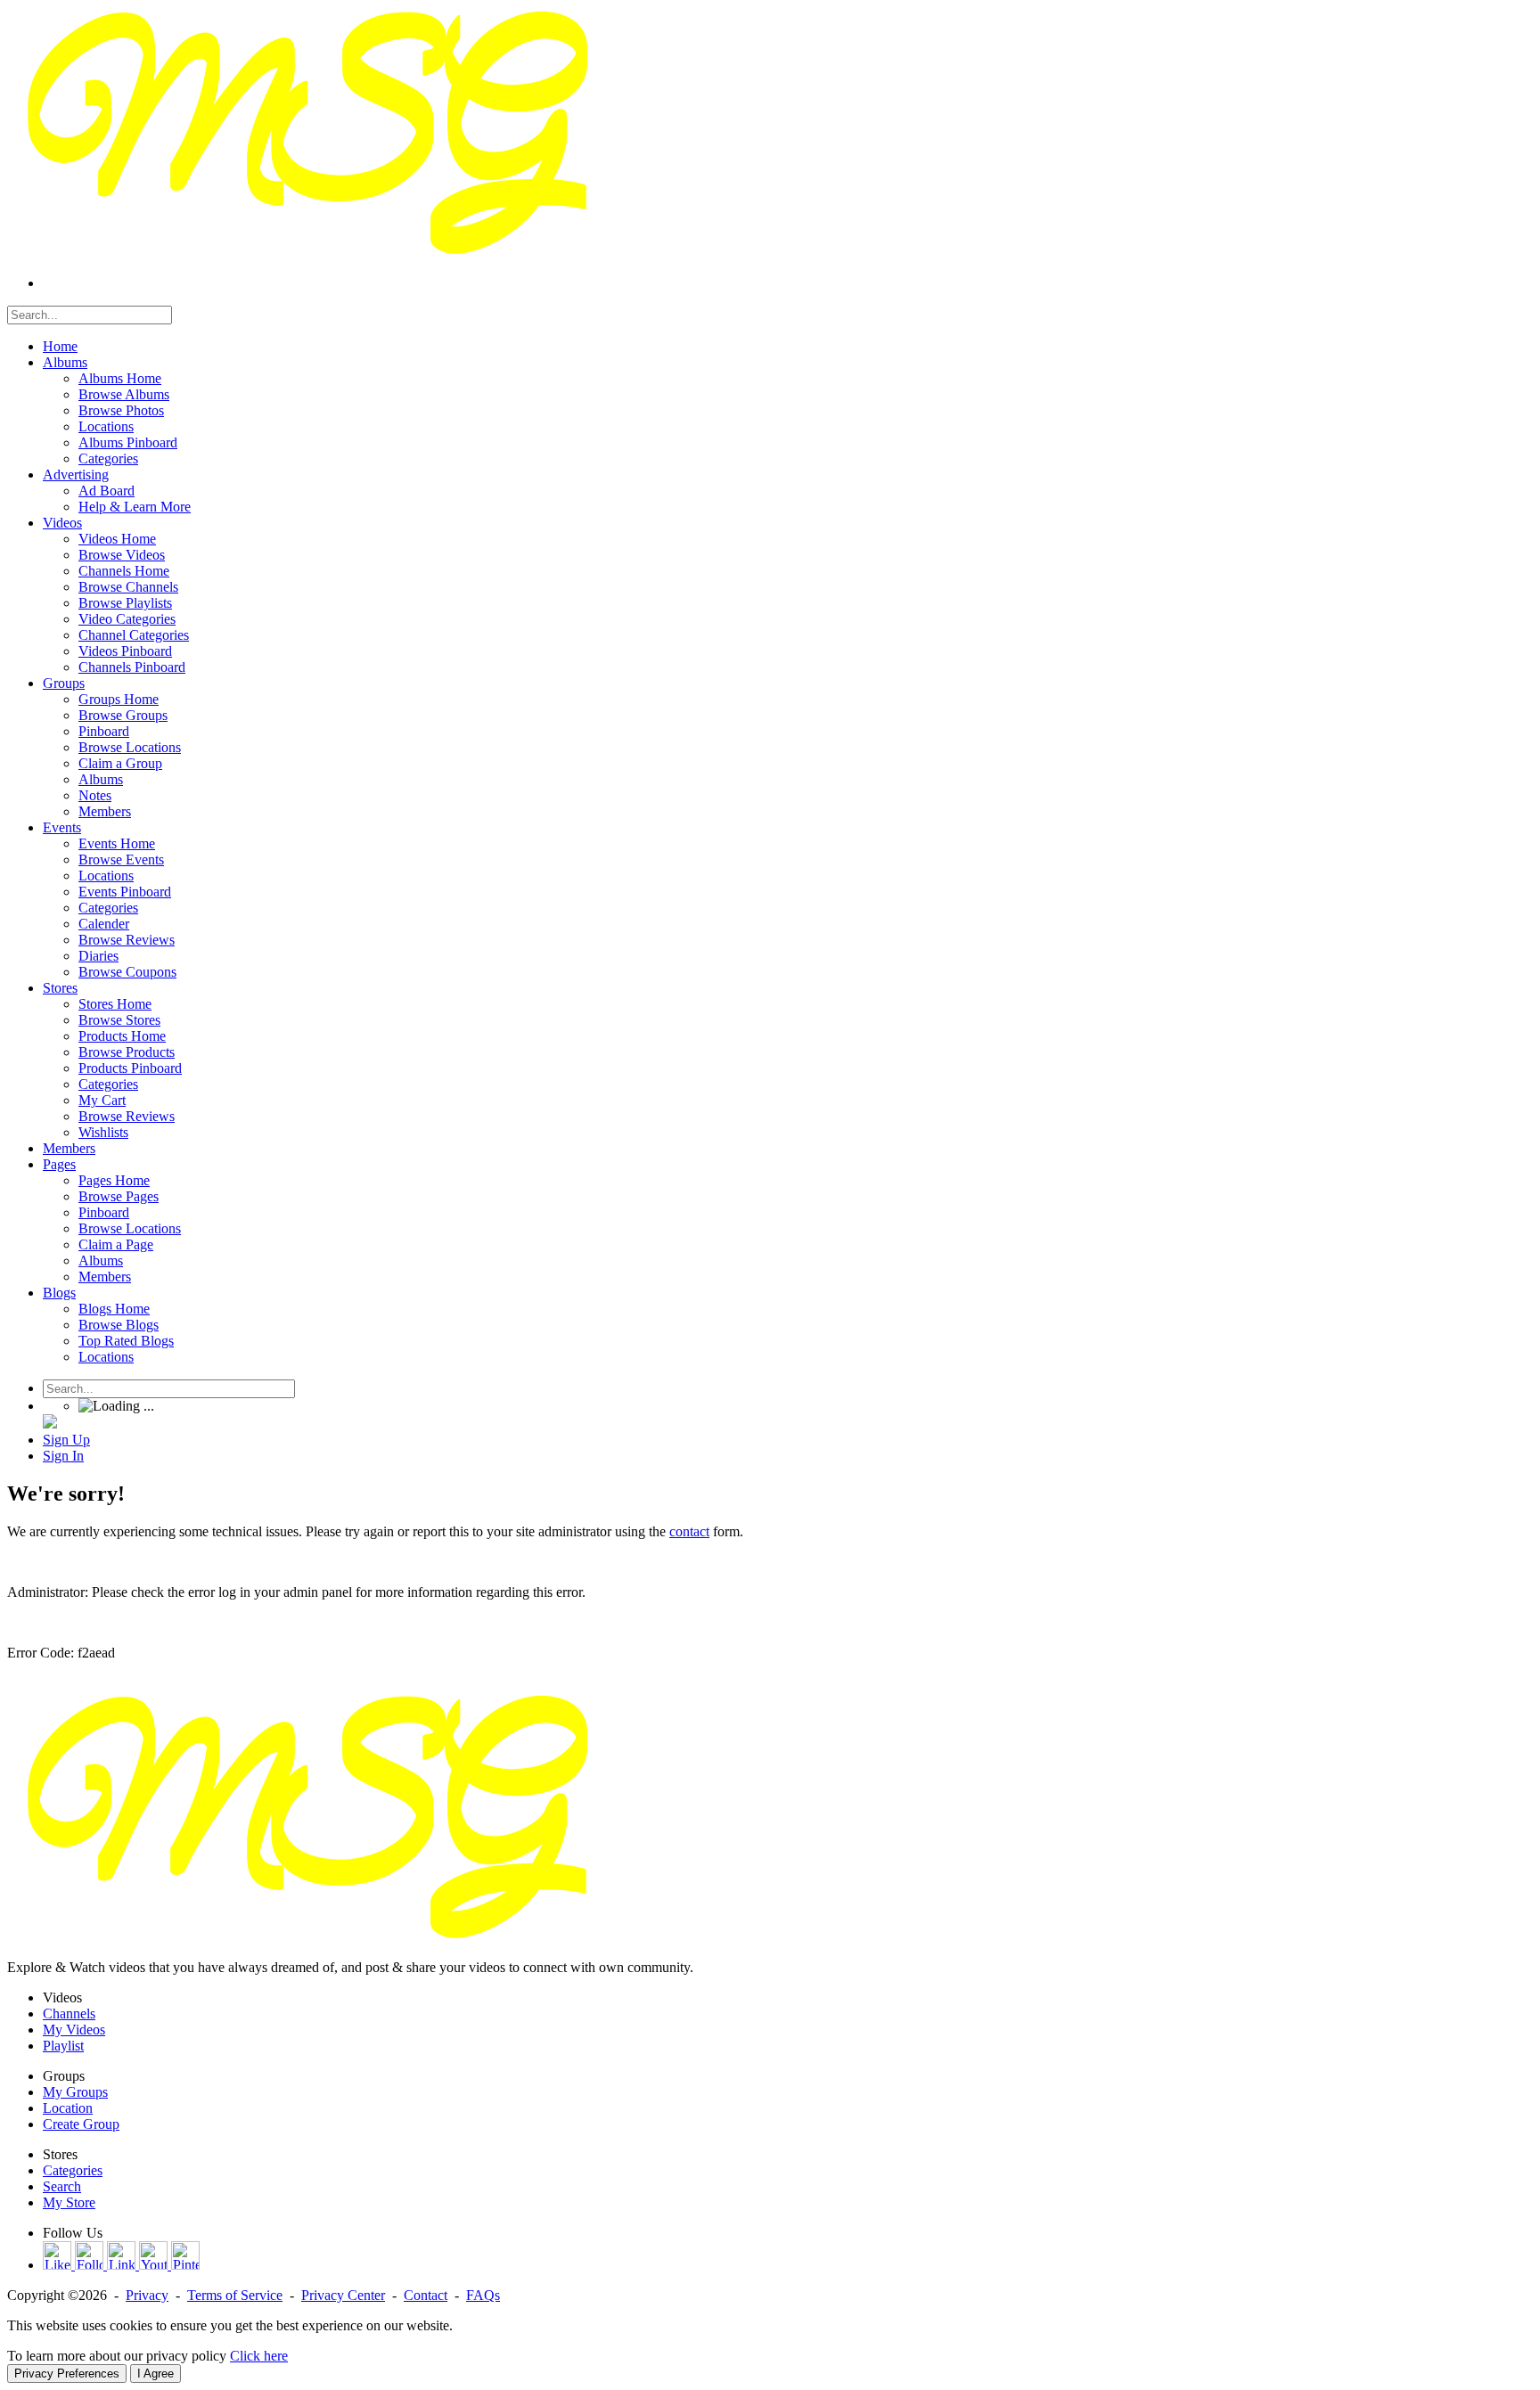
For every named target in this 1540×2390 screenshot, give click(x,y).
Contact (426, 2295)
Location (68, 2108)
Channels (69, 2013)
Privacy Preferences (67, 2374)
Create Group (81, 2124)
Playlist (63, 2046)
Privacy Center (343, 2295)
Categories (73, 2170)
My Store (69, 2202)
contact (689, 1531)
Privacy (147, 2295)
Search (62, 2186)
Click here (259, 2356)
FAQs (483, 2295)
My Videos (74, 2030)
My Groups (75, 2092)
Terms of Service (235, 2295)
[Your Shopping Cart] (50, 1424)
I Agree (156, 2374)
